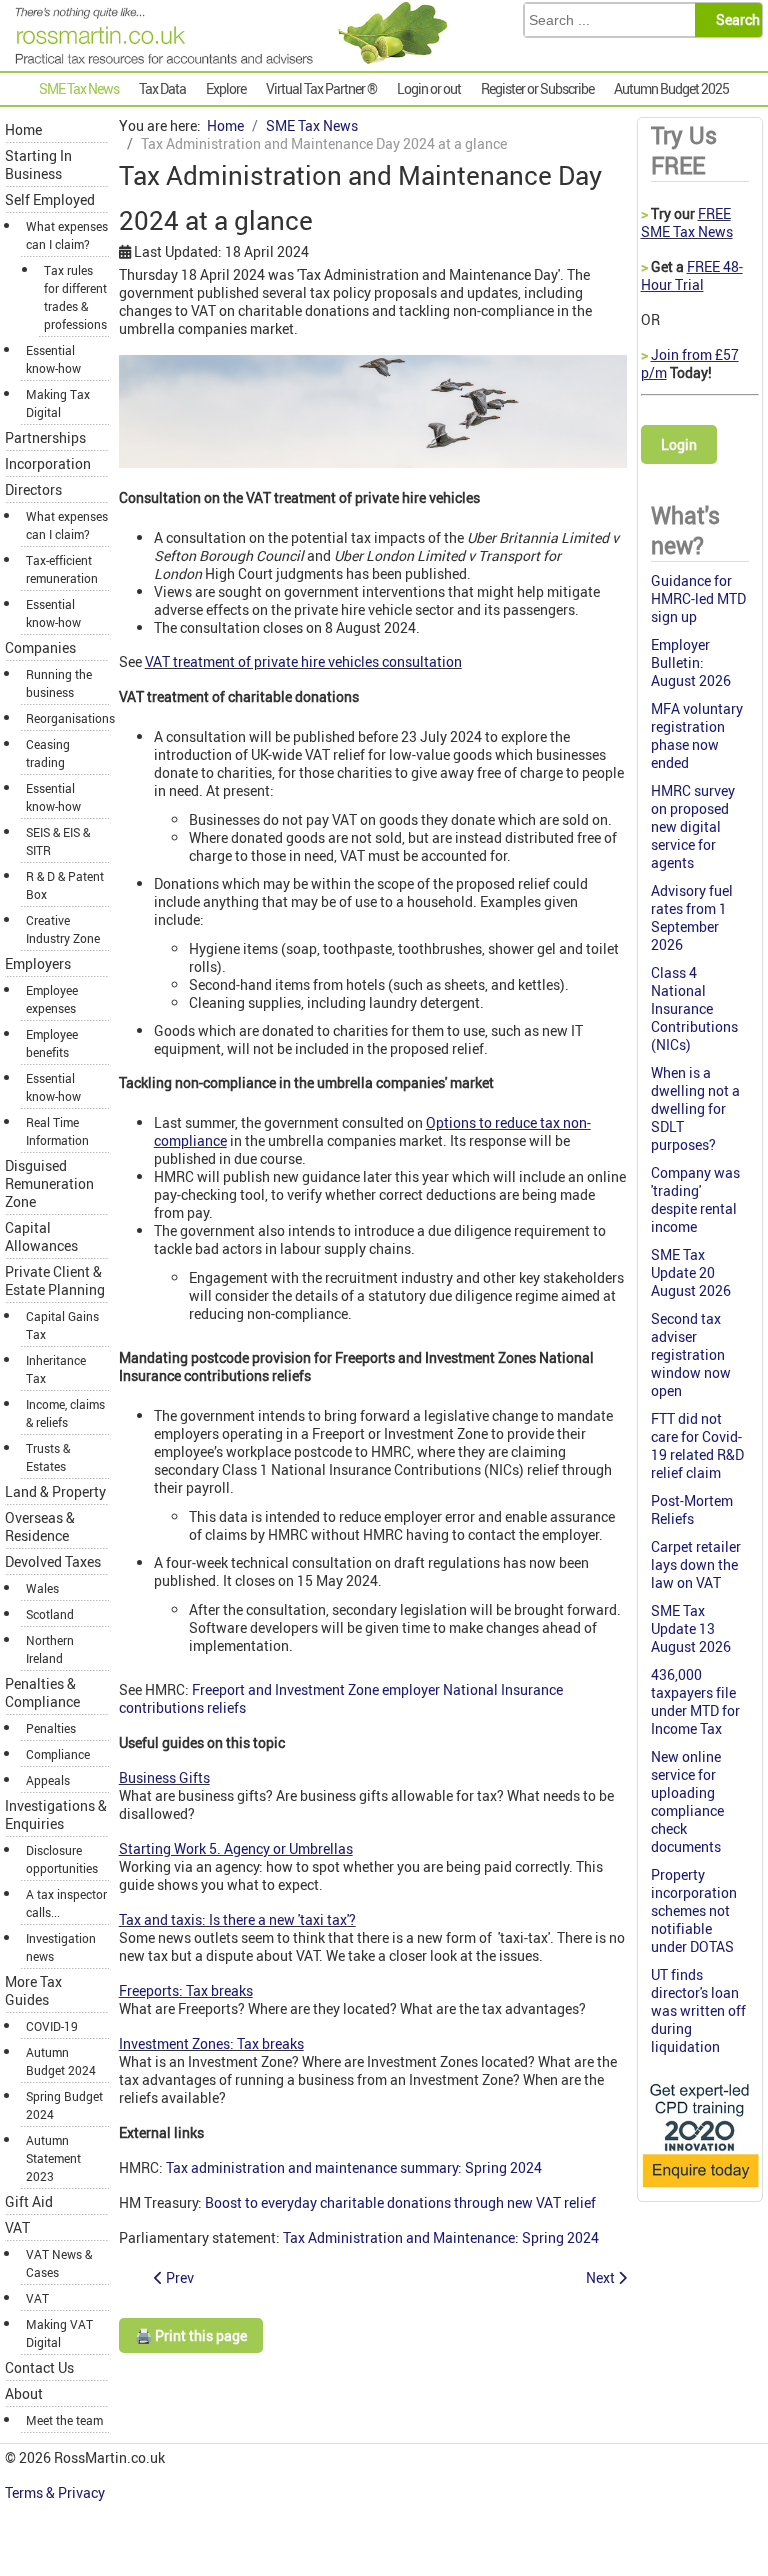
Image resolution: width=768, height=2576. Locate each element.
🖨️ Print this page (191, 2335)
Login (679, 444)
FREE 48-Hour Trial (692, 275)
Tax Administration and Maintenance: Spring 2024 (441, 2237)
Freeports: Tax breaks (186, 1990)
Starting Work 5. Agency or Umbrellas (236, 1848)
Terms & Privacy (56, 2492)
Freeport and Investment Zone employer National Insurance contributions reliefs (341, 1698)
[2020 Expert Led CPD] (700, 2188)
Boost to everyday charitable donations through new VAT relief (400, 2202)
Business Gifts (164, 1777)
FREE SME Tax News (687, 222)
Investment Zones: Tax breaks (211, 2043)
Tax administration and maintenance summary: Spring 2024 (354, 2167)
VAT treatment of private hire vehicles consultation (303, 661)
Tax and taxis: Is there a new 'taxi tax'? (237, 1919)
